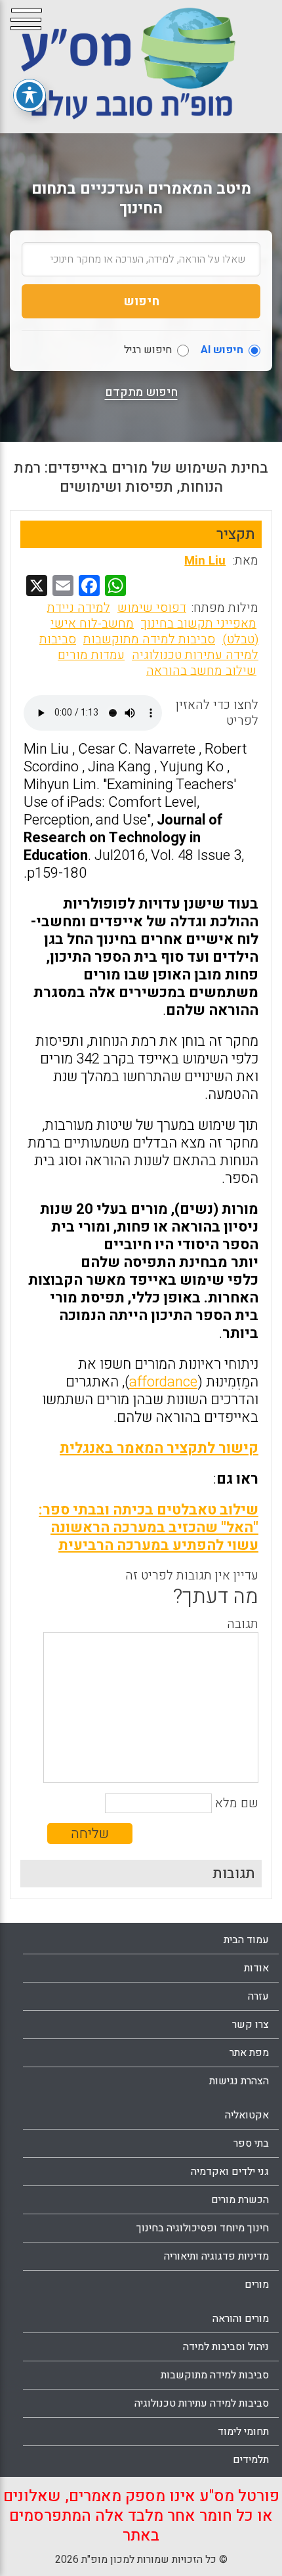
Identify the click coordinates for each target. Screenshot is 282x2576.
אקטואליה (247, 2115)
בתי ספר (251, 2143)
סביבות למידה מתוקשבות (149, 639)
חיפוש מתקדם (141, 393)
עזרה (258, 1996)
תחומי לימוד (243, 2432)
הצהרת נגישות (239, 2081)
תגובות (234, 1874)
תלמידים (251, 2460)
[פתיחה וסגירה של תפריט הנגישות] (30, 95)
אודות (256, 1968)
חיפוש (141, 301)
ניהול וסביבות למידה (226, 2347)
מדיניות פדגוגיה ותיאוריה (216, 2256)
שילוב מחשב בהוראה (201, 671)
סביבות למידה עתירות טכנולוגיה (149, 647)
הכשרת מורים (240, 2200)
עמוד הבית (246, 1940)
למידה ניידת (79, 608)
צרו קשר (251, 2025)
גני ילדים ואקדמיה (230, 2172)
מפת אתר (249, 2053)
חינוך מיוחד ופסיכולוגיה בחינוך (203, 2228)
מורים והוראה (241, 2319)
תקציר (236, 534)
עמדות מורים (91, 655)
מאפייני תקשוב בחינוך (199, 624)
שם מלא (237, 1803)
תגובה (243, 1624)
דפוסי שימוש (152, 608)
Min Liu (205, 561)
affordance (163, 1382)
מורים (257, 2285)
